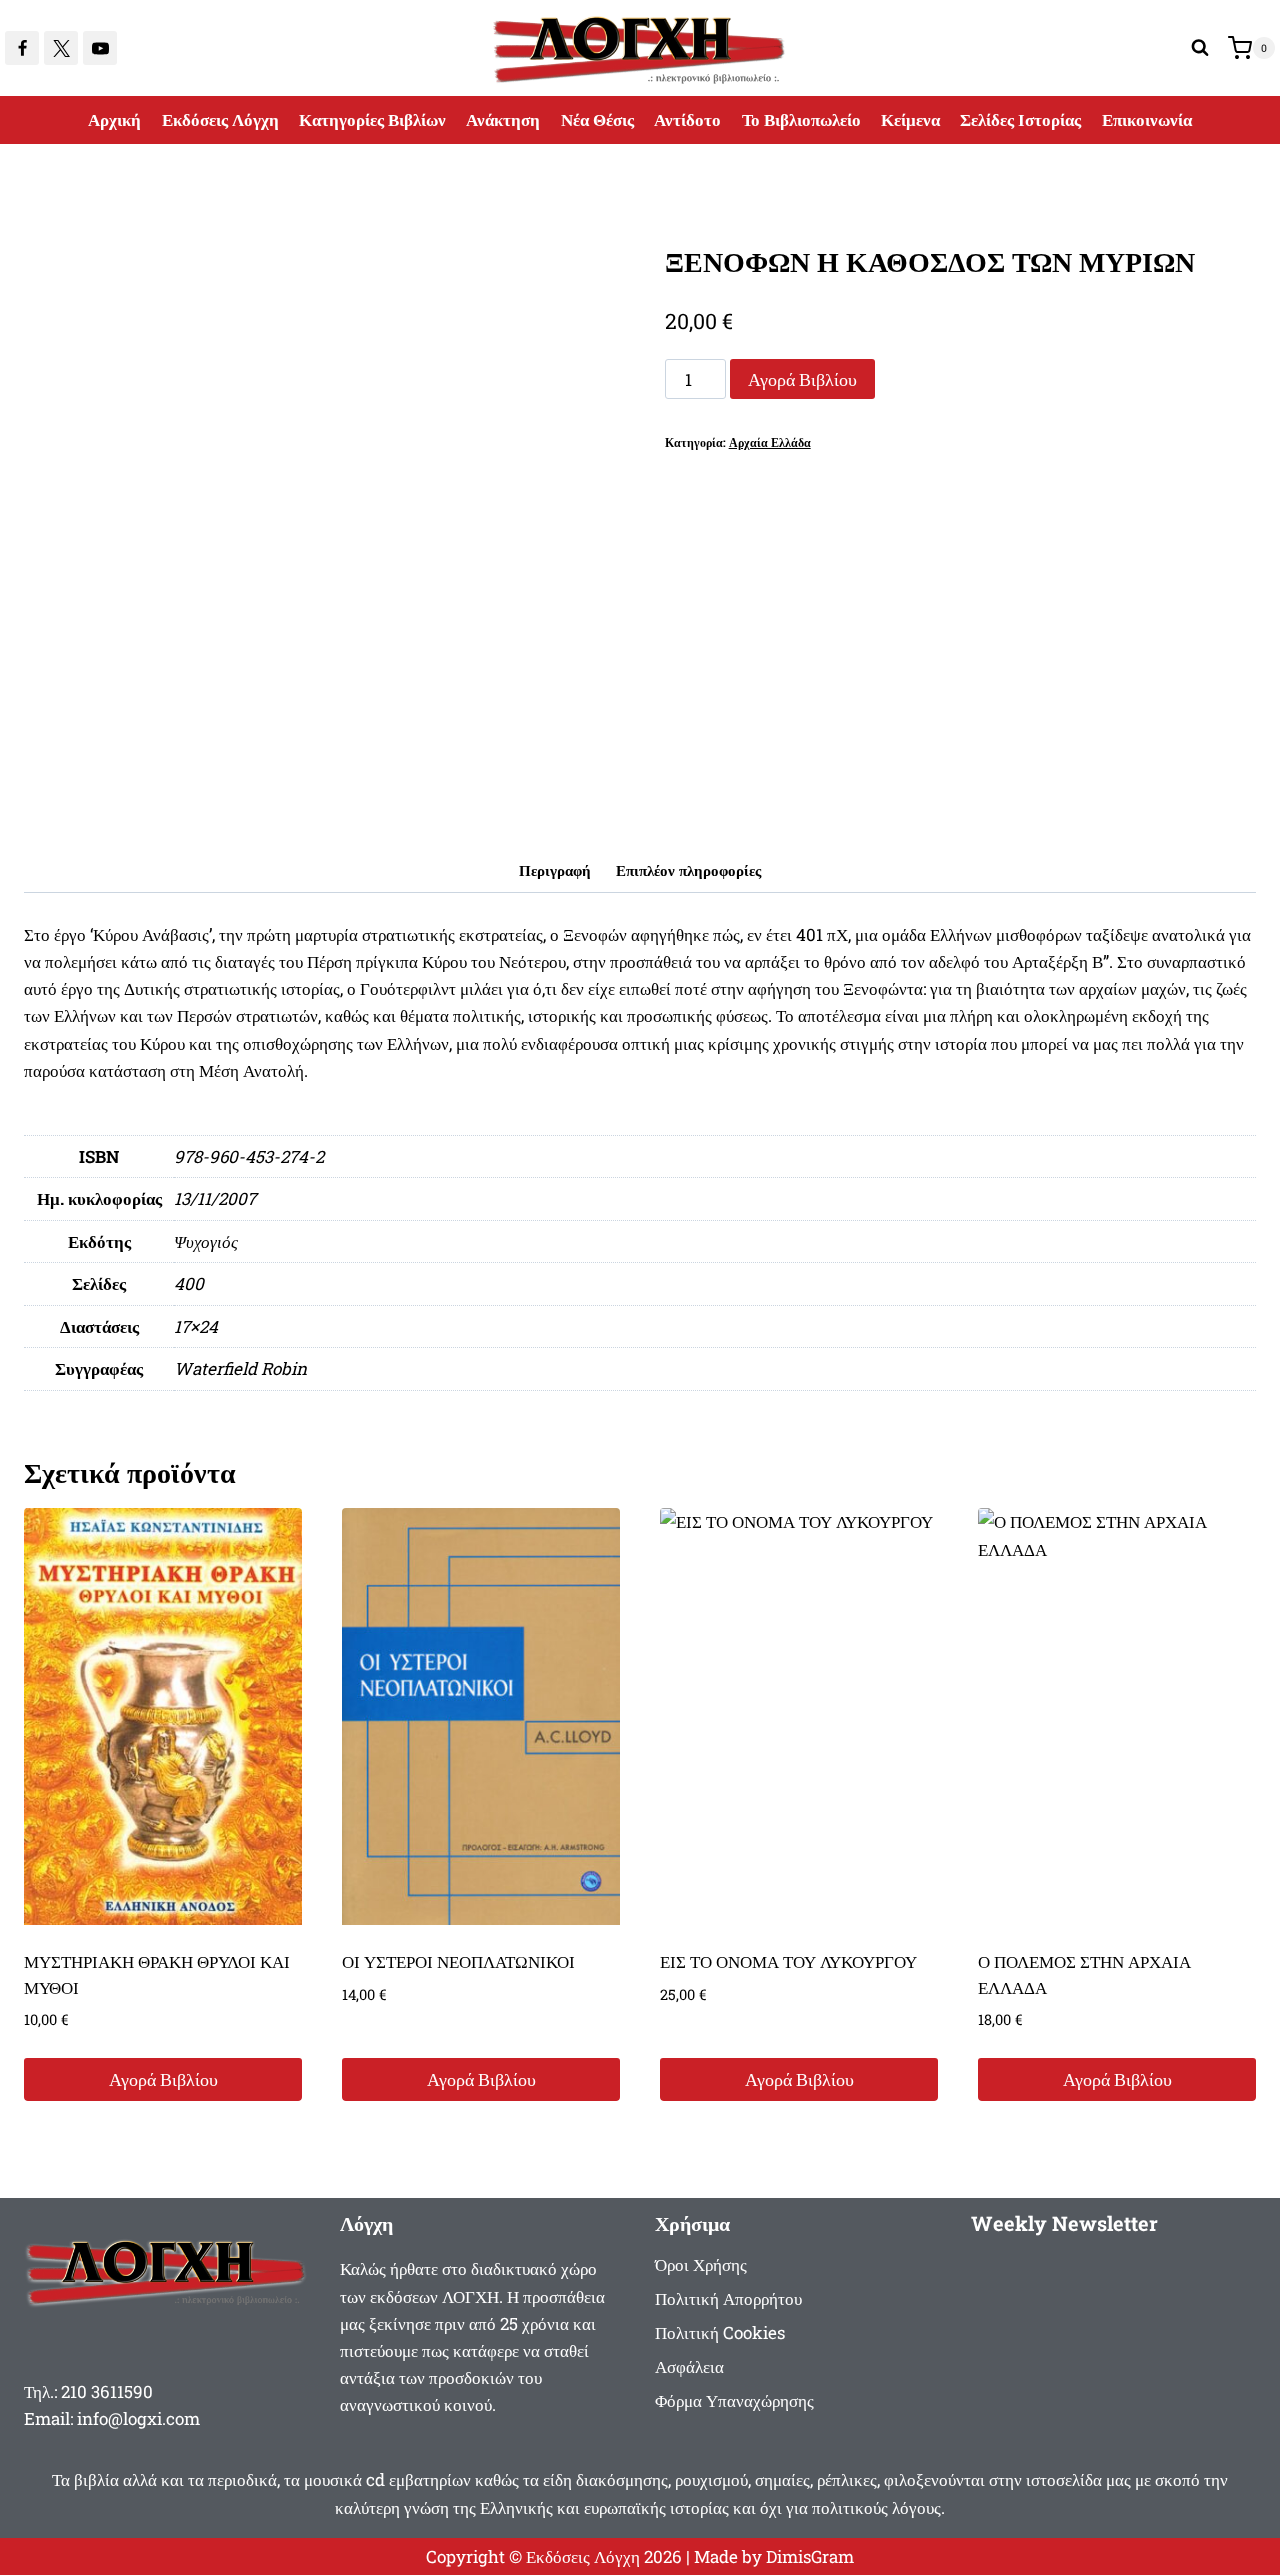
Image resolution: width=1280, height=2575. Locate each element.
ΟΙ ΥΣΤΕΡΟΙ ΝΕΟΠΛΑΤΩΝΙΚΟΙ (458, 1961)
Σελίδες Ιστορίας (1020, 119)
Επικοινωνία (1147, 119)
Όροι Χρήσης (701, 2264)
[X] (61, 48)
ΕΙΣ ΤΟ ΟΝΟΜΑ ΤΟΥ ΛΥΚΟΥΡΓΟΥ (788, 1961)
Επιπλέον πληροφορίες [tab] (688, 870)
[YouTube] (100, 48)
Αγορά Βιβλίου (802, 379)
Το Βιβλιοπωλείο (801, 119)
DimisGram (810, 2556)
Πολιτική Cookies (720, 2332)
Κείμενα (910, 119)
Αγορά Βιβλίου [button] (163, 2079)
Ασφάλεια (689, 2366)
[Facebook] (22, 48)
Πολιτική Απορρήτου (728, 2298)
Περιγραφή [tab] (555, 870)
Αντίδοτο (687, 119)
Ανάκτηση (503, 119)
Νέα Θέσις (597, 119)
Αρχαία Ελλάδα (770, 442)
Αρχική (114, 119)
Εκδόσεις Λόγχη (220, 119)
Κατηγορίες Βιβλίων (372, 119)
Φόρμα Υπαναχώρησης (734, 2400)
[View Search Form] (1200, 48)
